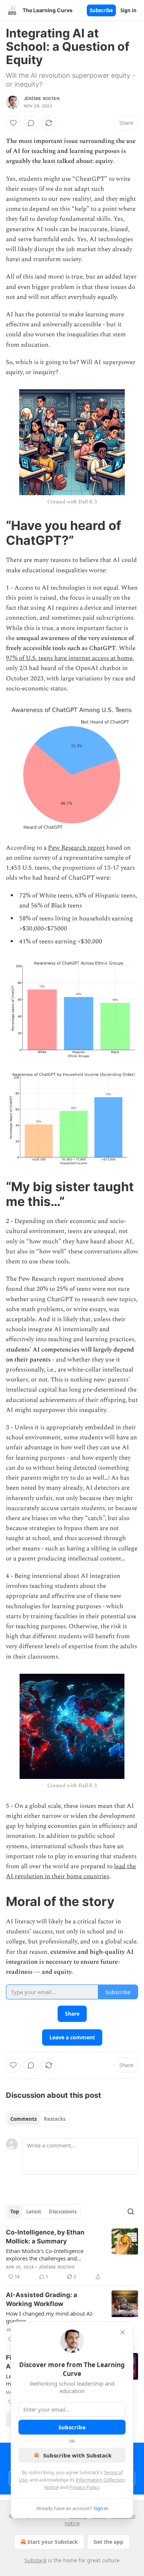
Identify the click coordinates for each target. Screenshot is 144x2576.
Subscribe (101, 10)
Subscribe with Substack (77, 2455)
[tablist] (38, 2119)
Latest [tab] (34, 2212)
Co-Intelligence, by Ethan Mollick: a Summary (45, 2237)
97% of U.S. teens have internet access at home (69, 658)
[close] (123, 2332)
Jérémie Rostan (42, 99)
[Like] (13, 123)
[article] (72, 2255)
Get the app (108, 2542)
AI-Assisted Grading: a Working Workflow (42, 2299)
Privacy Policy (84, 2487)
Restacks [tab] (55, 2119)
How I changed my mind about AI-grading (50, 2317)
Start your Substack (53, 2542)
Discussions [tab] (63, 2212)
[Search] (131, 2212)
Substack (35, 2560)
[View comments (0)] (31, 123)
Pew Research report (76, 848)
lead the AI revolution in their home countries (71, 1871)
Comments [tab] (23, 2119)
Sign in (128, 10)
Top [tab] (15, 2212)
